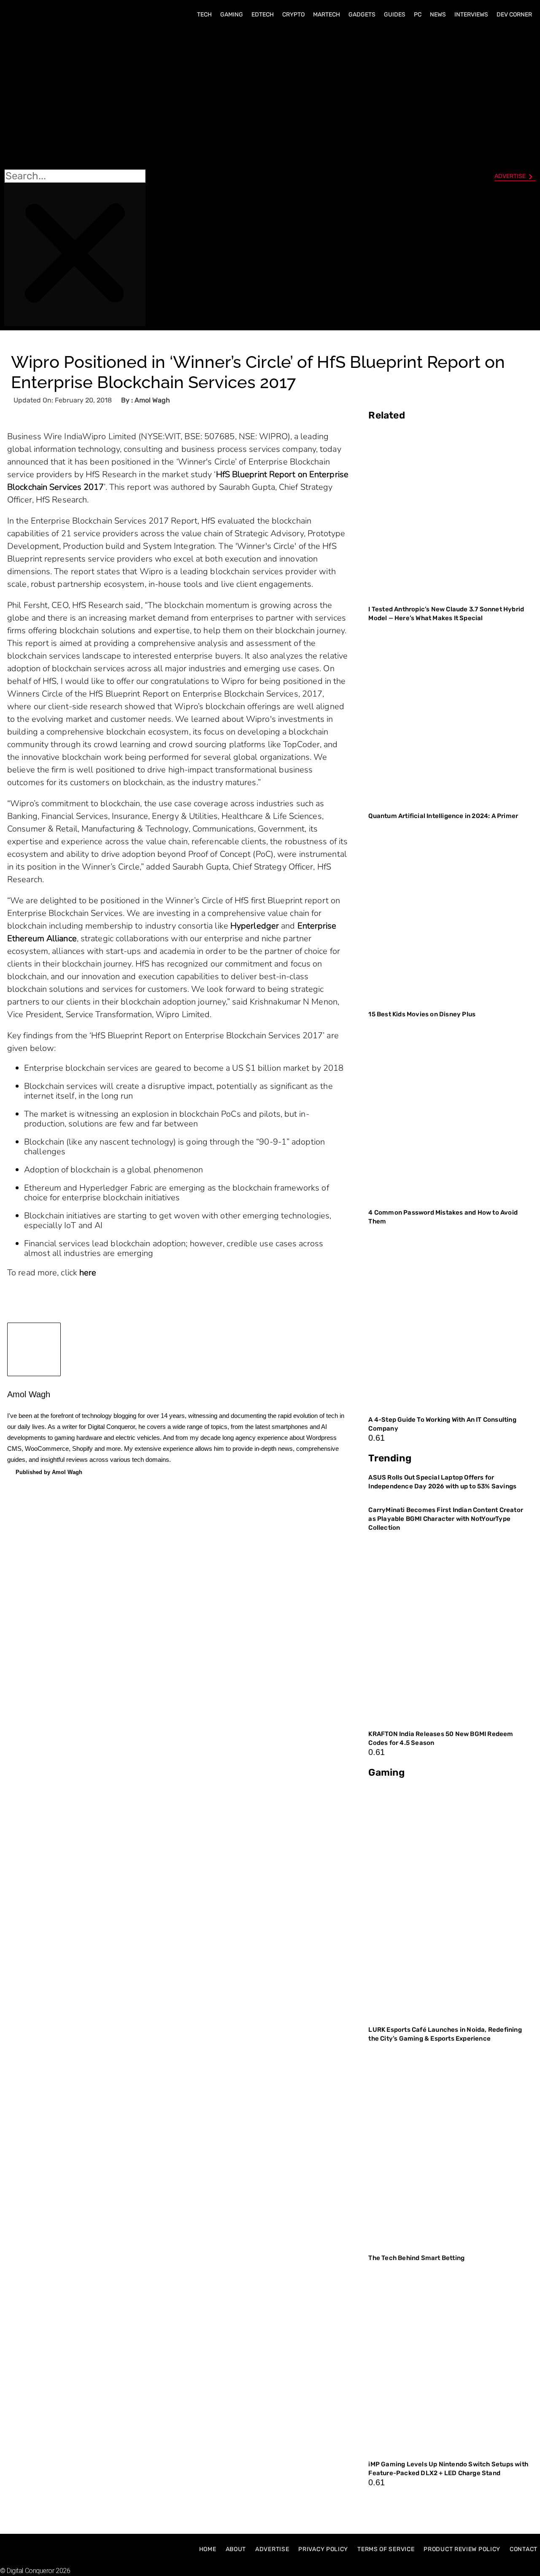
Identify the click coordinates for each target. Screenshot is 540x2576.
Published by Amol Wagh (49, 1472)
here (88, 1273)
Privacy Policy (323, 2549)
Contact (524, 2549)
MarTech (327, 15)
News (438, 15)
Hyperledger (255, 926)
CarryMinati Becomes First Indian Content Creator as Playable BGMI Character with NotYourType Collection (446, 1519)
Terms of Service (386, 2549)
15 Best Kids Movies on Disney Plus (422, 1014)
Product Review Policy (462, 2549)
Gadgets (362, 15)
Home (208, 2549)
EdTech (263, 15)
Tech (204, 15)
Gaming (232, 15)
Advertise (272, 2549)
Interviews (471, 15)
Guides (395, 15)
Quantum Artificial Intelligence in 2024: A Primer (443, 816)
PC (418, 15)
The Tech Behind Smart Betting (417, 2258)
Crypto (293, 15)
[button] (75, 97)
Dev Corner (514, 15)
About (236, 2549)
